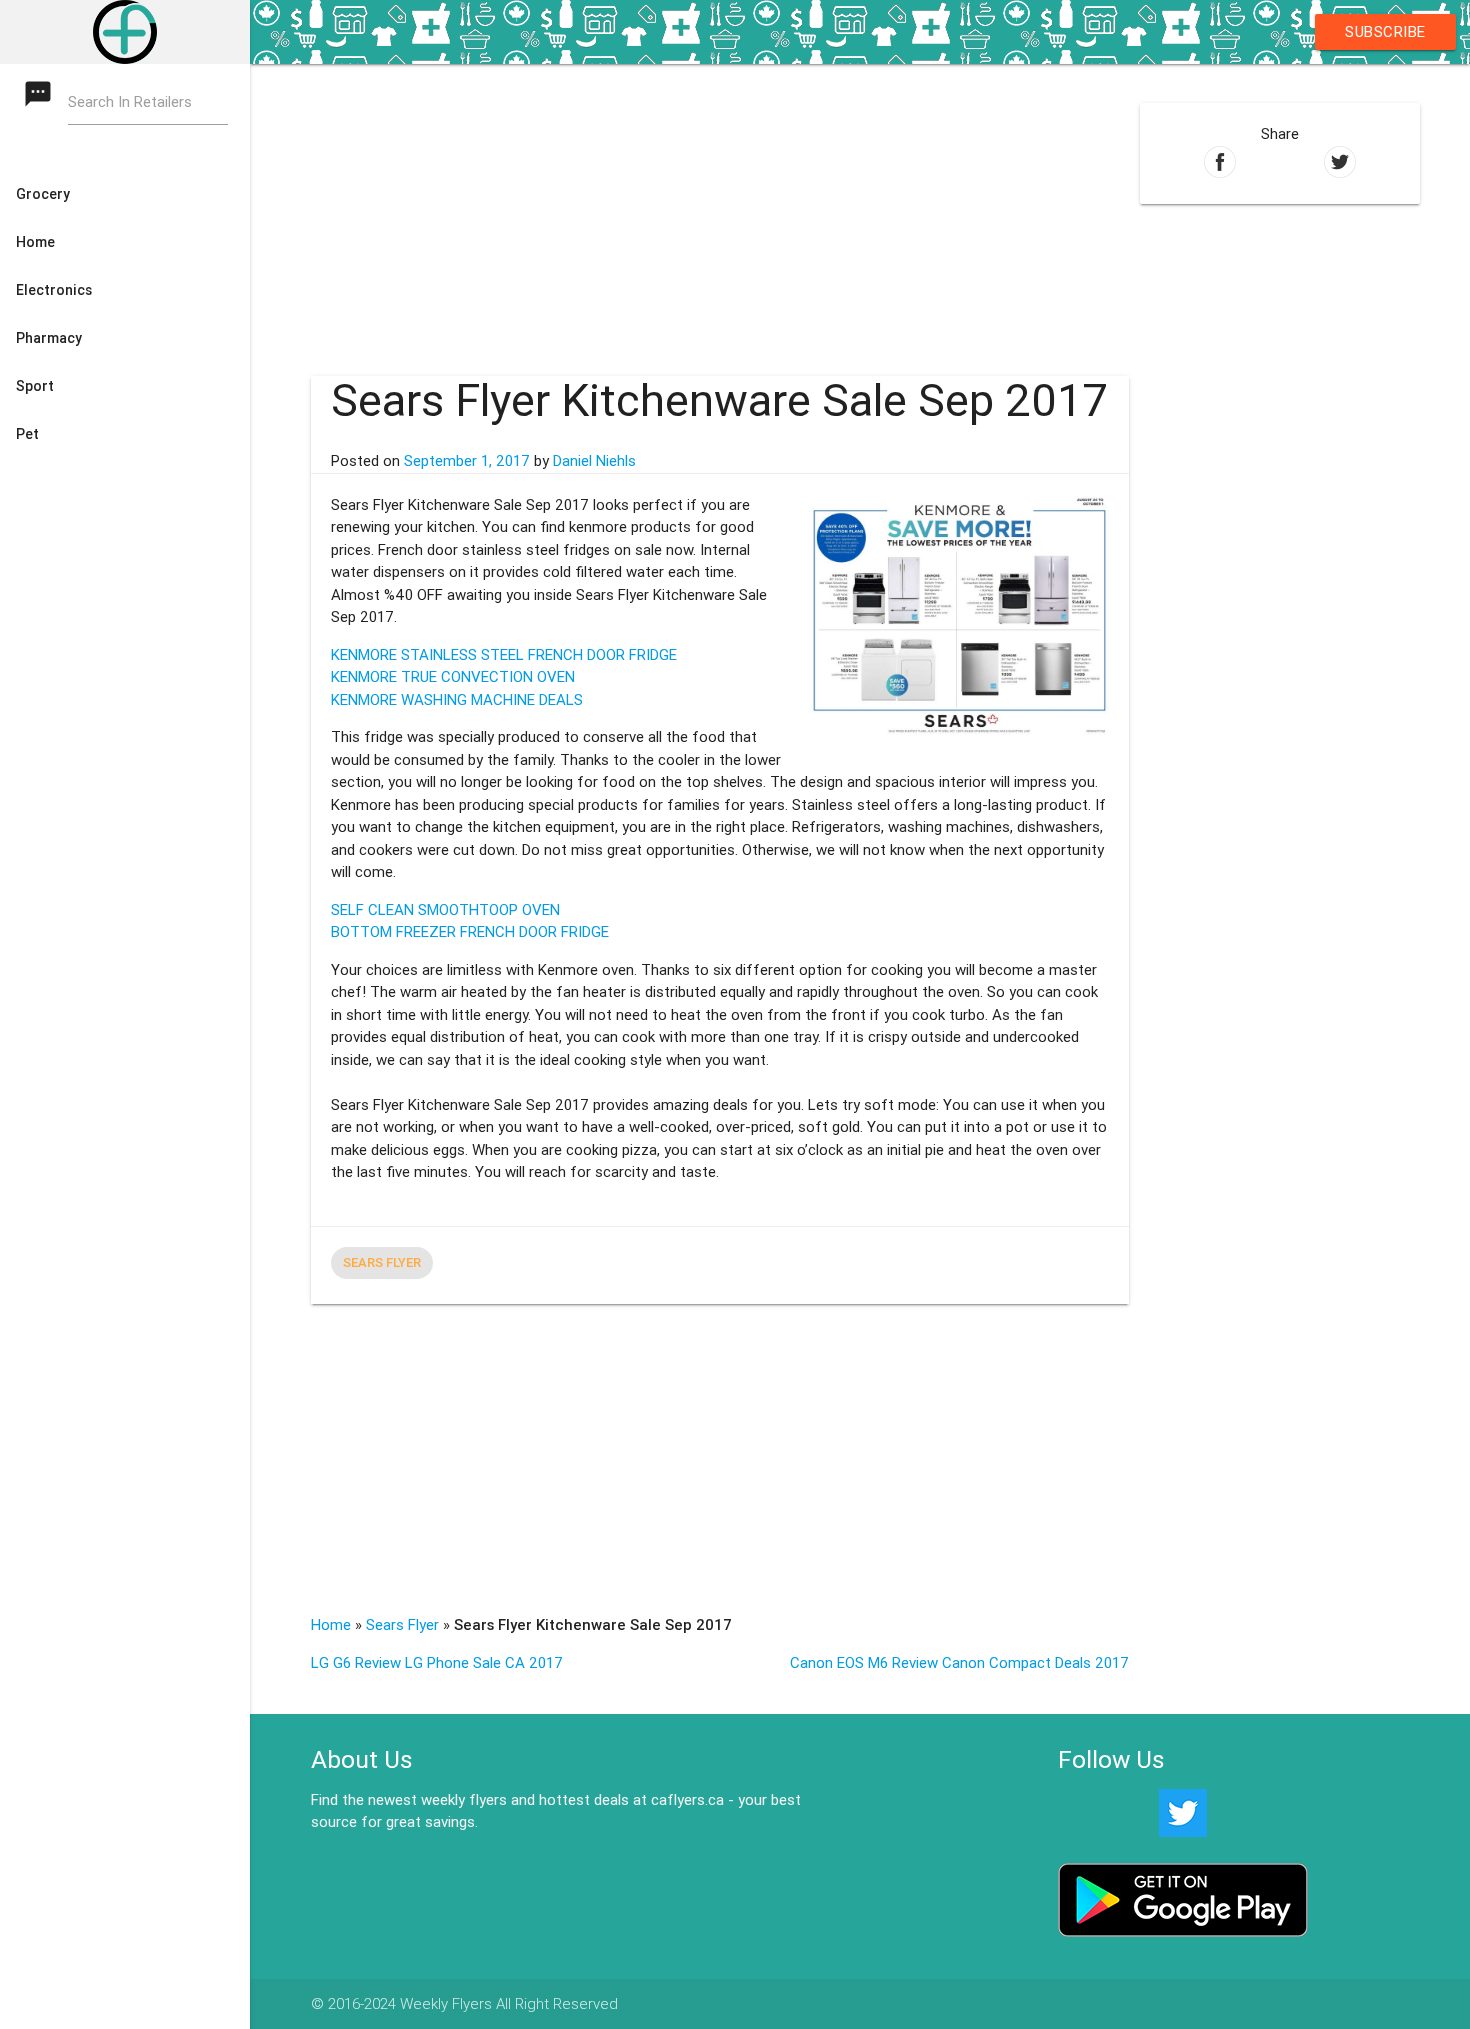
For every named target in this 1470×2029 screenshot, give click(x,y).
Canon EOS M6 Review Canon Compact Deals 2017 (959, 1662)
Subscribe (1385, 31)
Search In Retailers (130, 101)
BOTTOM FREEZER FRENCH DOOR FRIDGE (470, 931)
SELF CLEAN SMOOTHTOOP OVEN (445, 909)
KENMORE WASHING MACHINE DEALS (457, 699)
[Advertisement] (720, 204)
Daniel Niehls (594, 460)
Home (331, 1624)
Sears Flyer (382, 1262)
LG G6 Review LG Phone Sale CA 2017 (437, 1662)
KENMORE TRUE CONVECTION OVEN (453, 676)
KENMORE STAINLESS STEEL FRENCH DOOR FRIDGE (504, 654)
